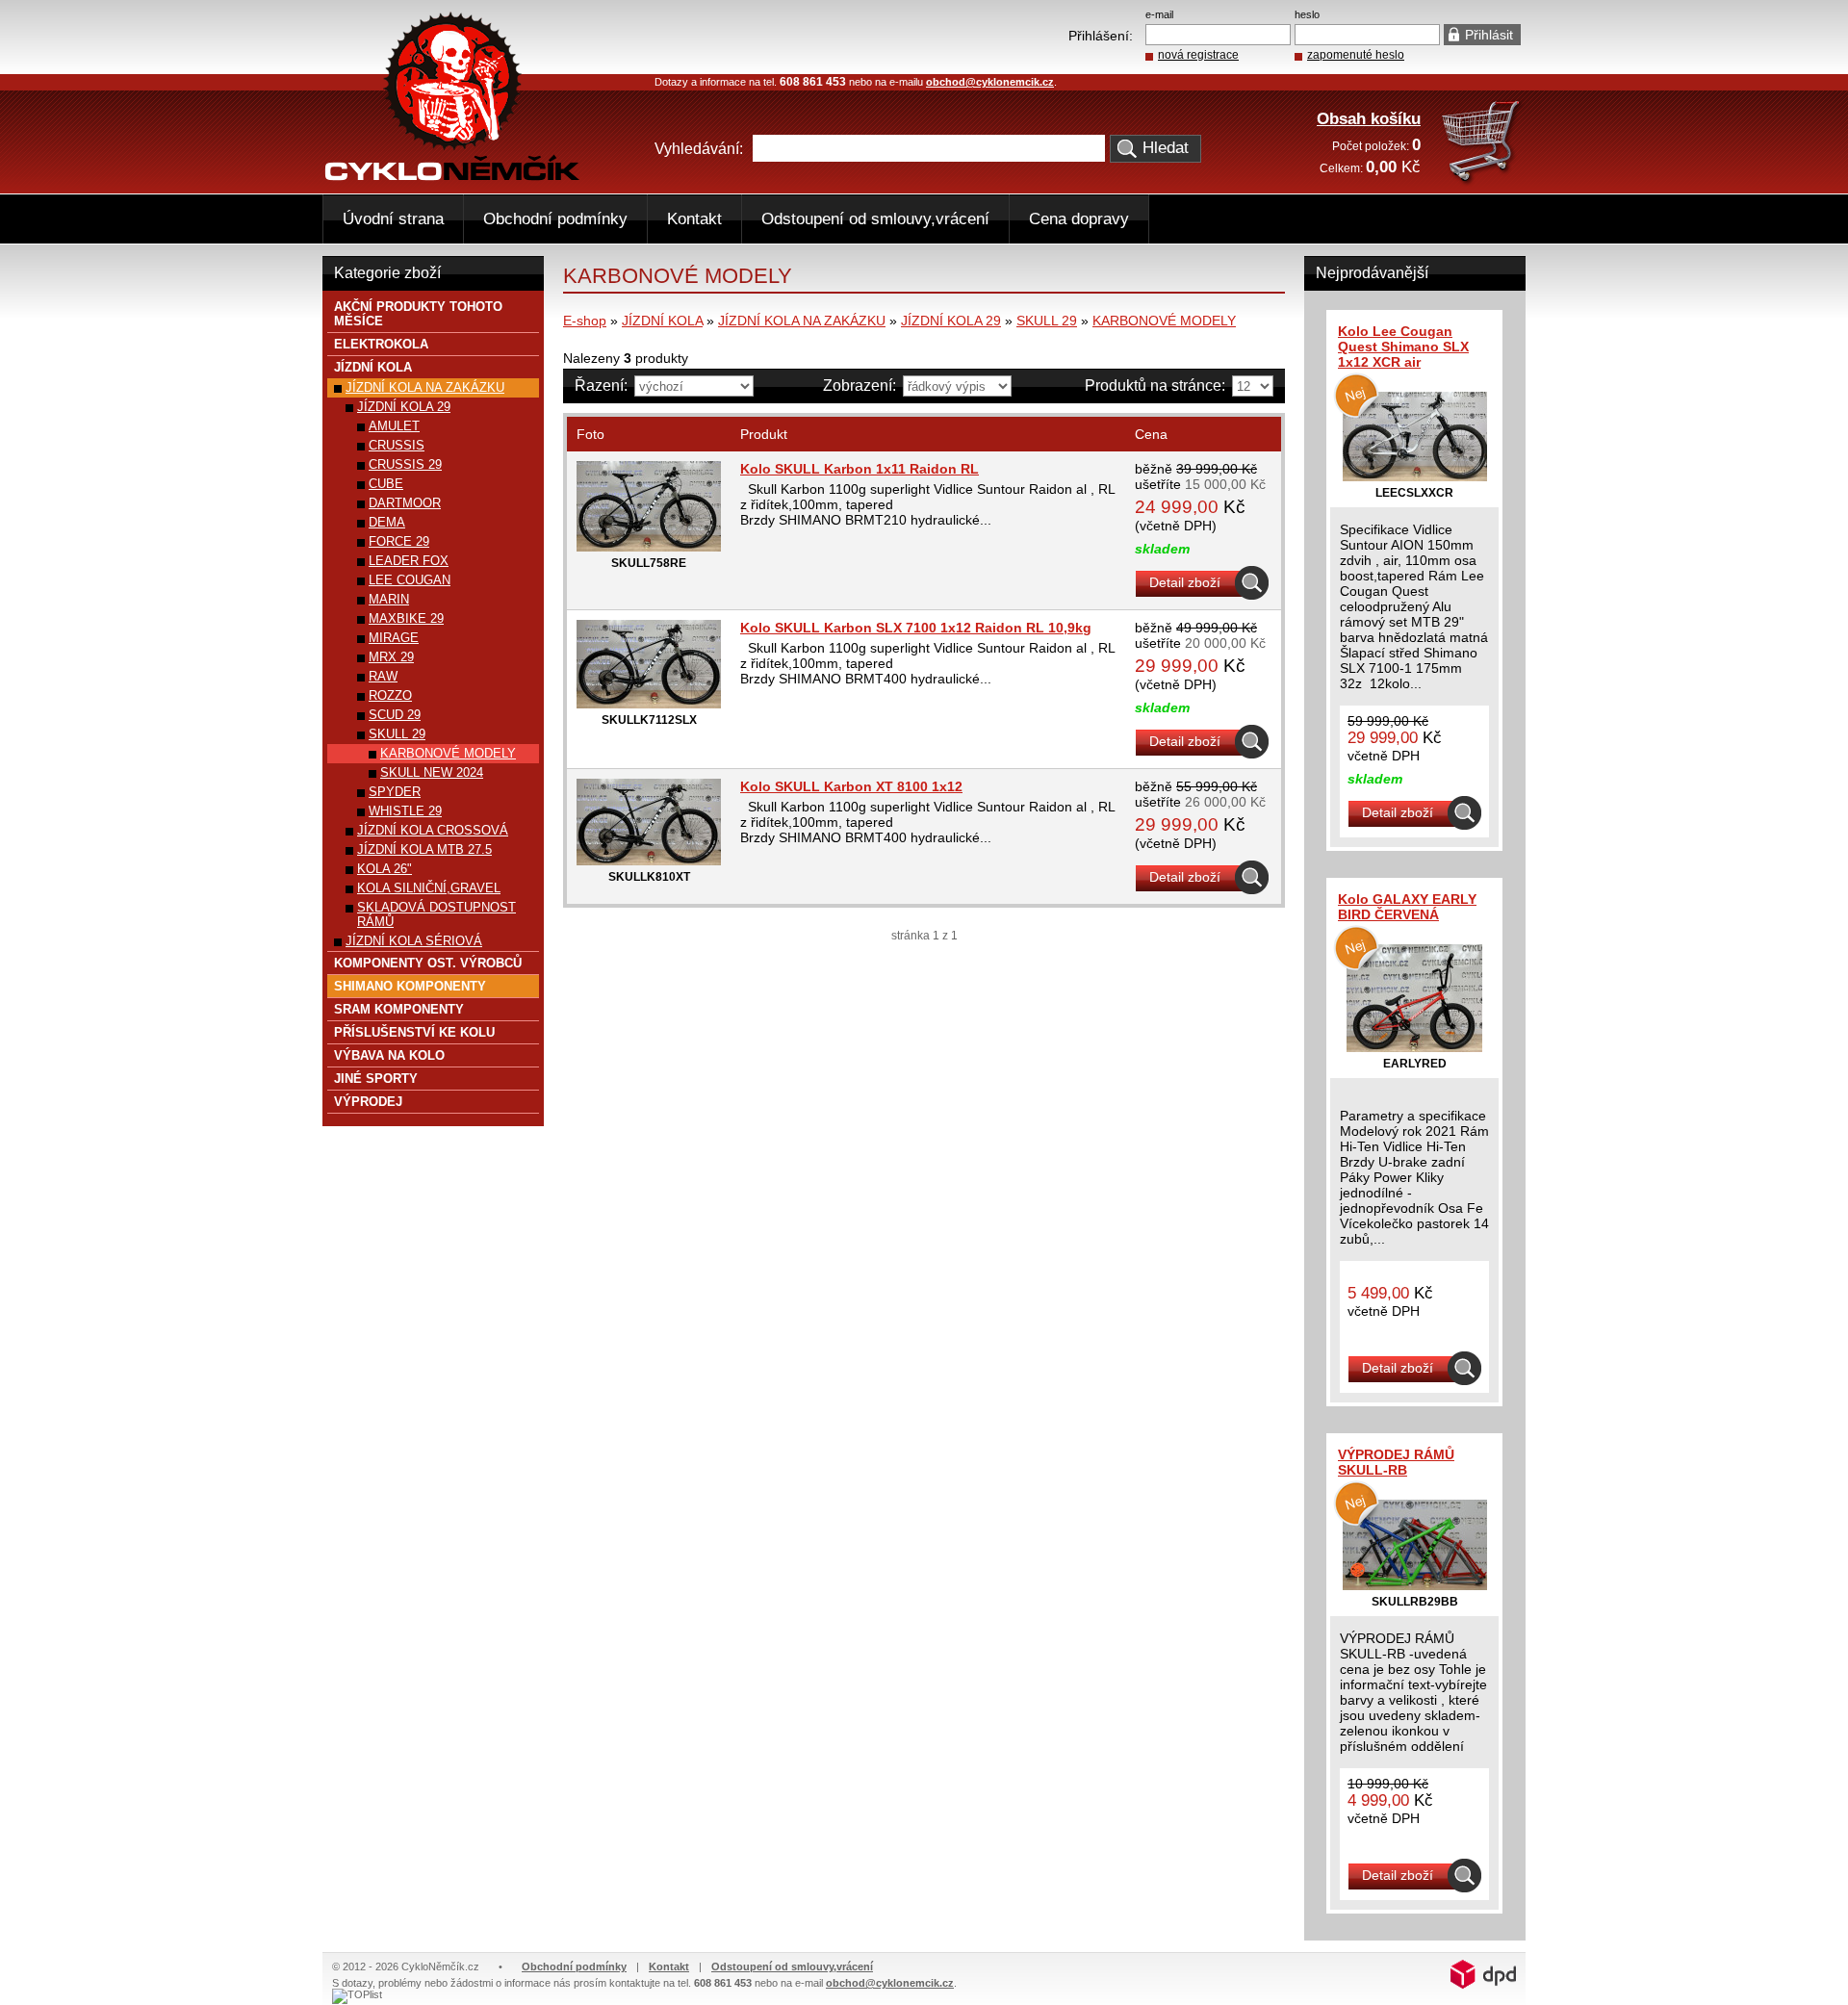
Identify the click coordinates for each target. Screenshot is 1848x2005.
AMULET (394, 426)
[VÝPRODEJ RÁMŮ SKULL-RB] (1415, 1585)
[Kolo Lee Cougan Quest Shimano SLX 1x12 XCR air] (1415, 476)
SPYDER (395, 792)
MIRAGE (394, 638)
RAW (383, 676)
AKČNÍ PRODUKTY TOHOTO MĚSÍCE (418, 314)
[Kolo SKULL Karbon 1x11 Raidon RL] (649, 547)
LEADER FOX (409, 561)
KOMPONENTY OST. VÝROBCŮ (428, 963)
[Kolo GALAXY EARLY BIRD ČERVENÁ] (1414, 1047)
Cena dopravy (1079, 219)
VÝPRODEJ (368, 1102)
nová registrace (1198, 55)
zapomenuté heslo (1356, 55)
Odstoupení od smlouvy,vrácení (875, 219)
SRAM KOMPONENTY (399, 1009)
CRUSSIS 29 (405, 464)
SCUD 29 (395, 715)
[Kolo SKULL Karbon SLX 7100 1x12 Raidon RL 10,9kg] (649, 704)
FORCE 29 (399, 541)
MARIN (389, 599)
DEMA (387, 522)
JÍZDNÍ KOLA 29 (951, 321)
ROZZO (390, 695)
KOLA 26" (385, 869)
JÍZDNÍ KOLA (662, 321)
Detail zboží (1185, 582)
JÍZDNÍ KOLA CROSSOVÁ (433, 830)
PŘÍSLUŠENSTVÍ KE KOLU (414, 1032)
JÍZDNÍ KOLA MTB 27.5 (424, 849)
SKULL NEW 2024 (432, 772)
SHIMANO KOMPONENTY (410, 986)
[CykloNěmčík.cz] (452, 176)
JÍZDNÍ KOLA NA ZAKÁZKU (802, 321)
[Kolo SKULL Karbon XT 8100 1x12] (649, 861)
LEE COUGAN (410, 580)
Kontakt (694, 219)
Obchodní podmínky (555, 219)
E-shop (585, 321)
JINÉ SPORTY (376, 1079)
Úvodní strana (393, 219)
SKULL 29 (1047, 321)
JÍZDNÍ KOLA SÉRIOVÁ (414, 941)
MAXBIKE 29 (406, 618)
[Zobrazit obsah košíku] (1483, 181)
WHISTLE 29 (405, 811)
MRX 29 (391, 657)
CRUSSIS (397, 445)
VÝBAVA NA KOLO (389, 1055)
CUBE (386, 484)
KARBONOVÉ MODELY (1164, 321)
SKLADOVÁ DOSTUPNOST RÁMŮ (436, 914)
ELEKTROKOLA (381, 344)
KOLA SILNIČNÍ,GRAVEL (429, 888)
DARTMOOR (405, 503)
